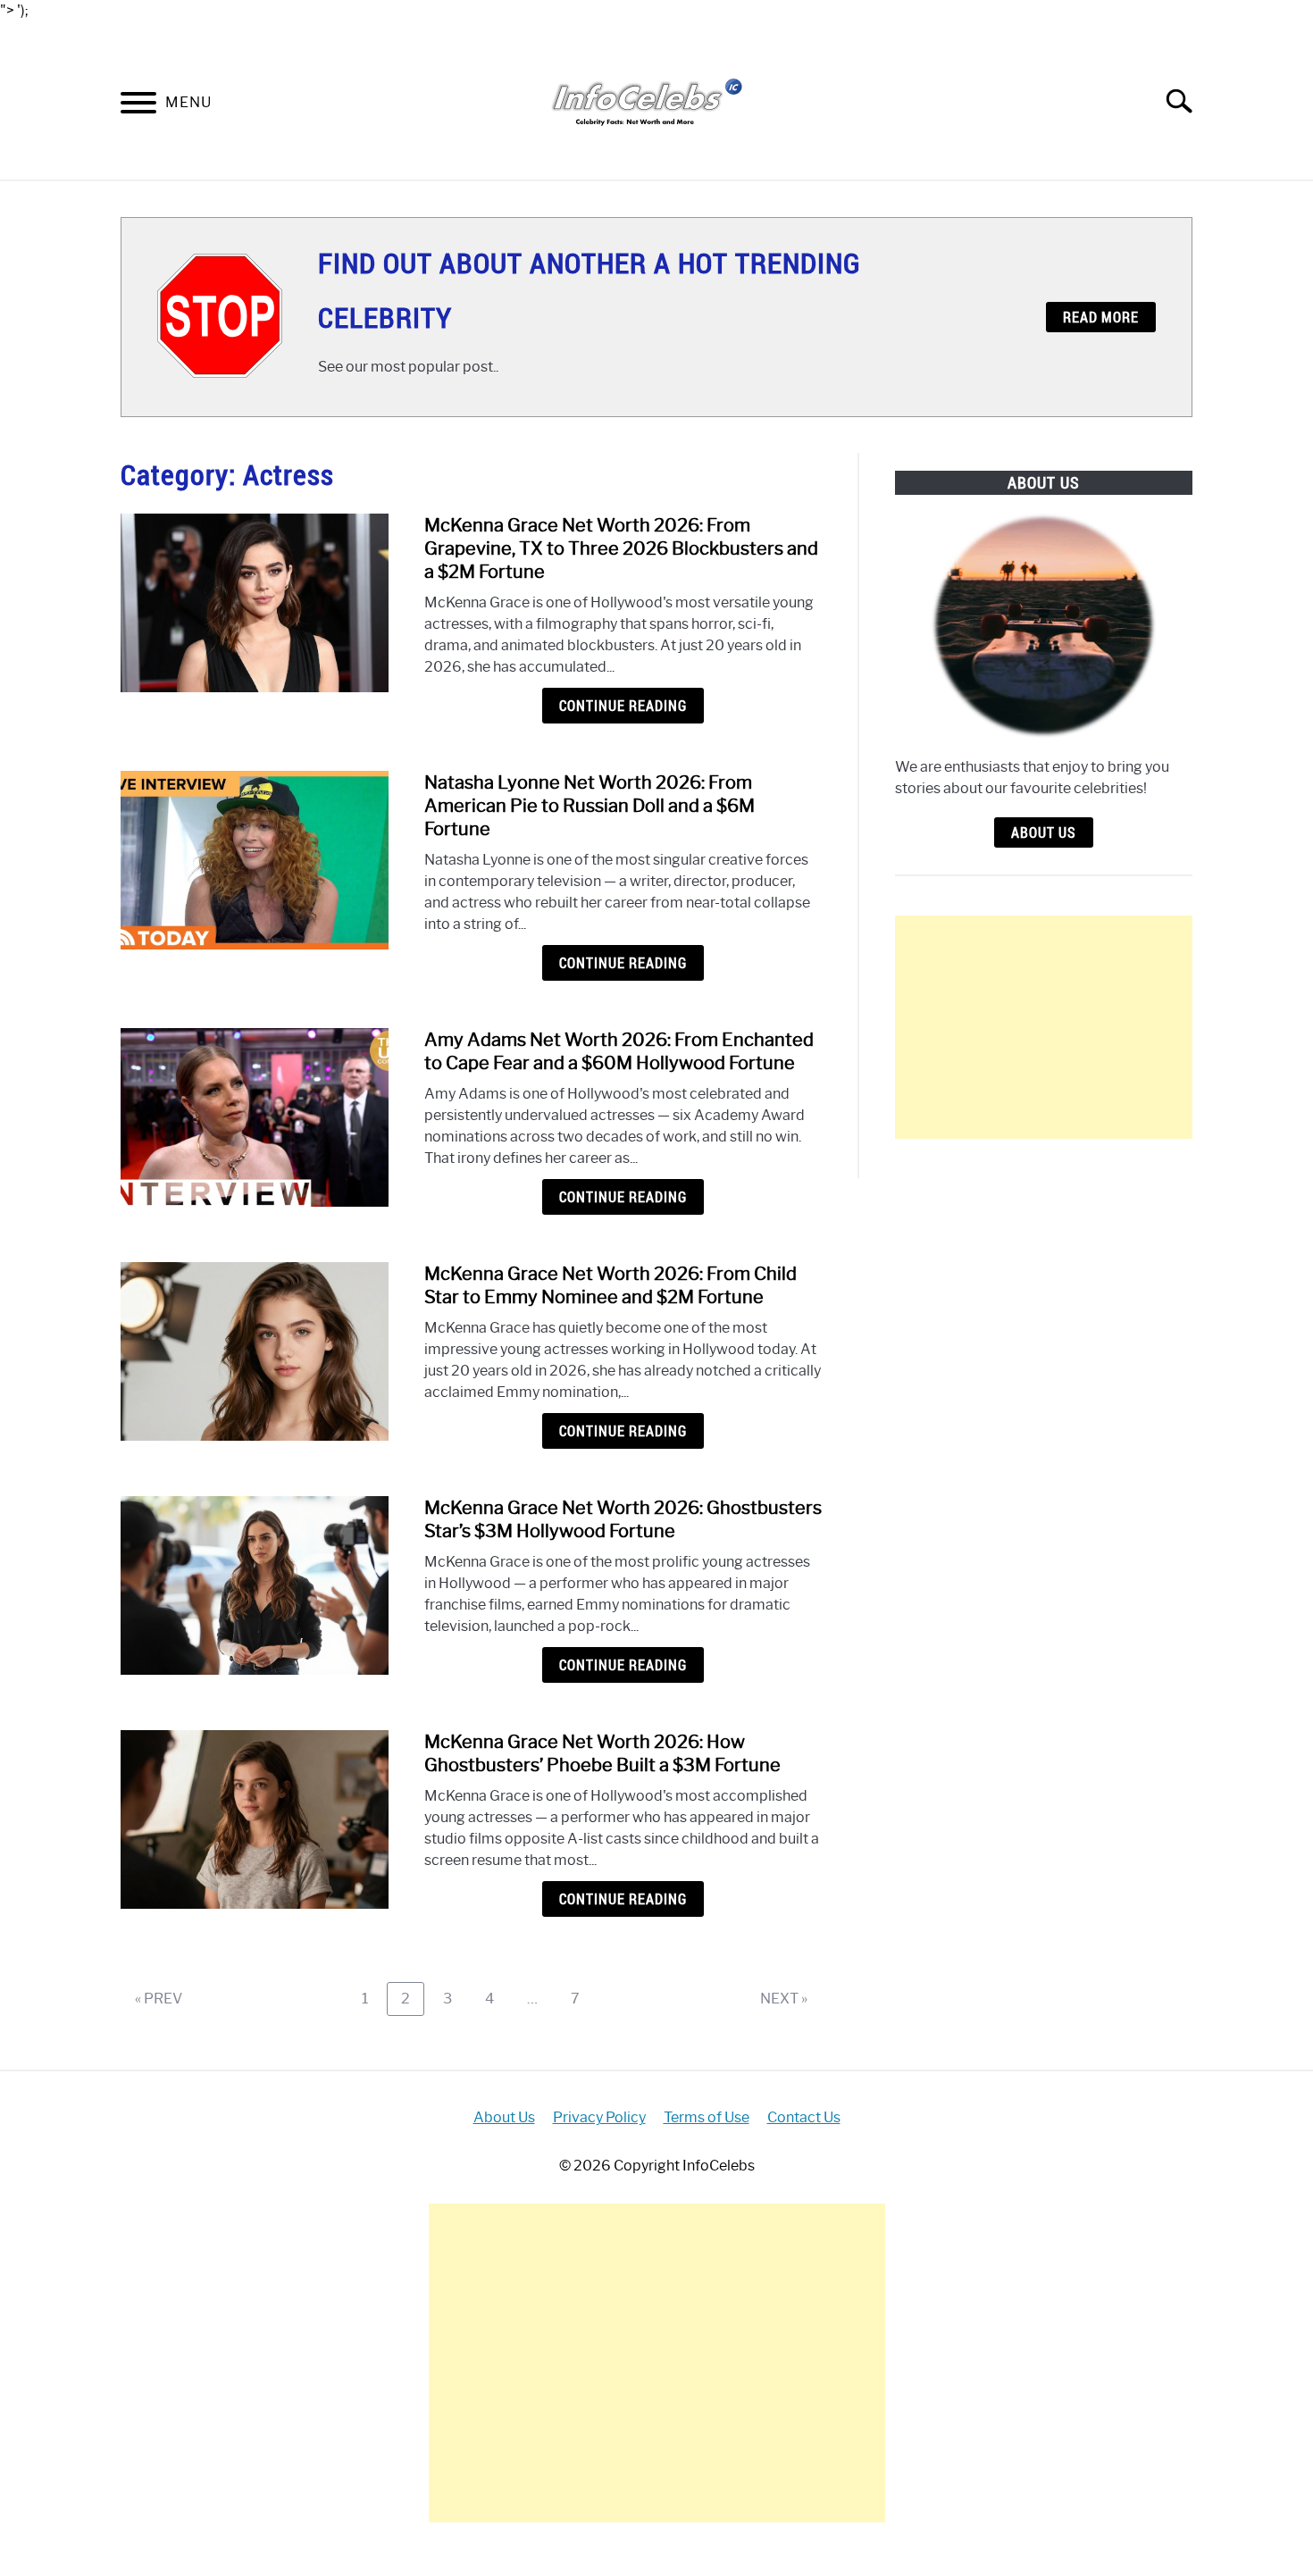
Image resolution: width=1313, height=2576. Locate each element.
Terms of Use (707, 2117)
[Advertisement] (1044, 1027)
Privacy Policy (599, 2117)
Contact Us (804, 2117)
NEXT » (784, 1999)
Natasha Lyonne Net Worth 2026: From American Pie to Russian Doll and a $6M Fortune (590, 806)
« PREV (159, 1999)
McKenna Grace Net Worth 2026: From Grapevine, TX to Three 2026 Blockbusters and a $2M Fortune (621, 548)
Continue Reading (623, 706)
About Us (1044, 832)
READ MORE (1101, 317)
